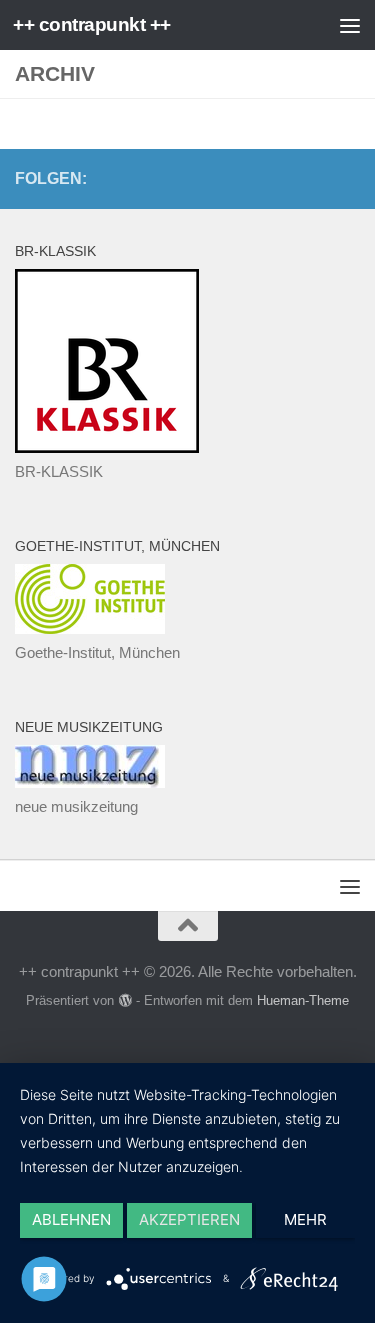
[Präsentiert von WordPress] (124, 1000)
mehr (305, 1219)
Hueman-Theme (303, 1000)
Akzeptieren (189, 1219)
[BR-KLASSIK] (107, 447)
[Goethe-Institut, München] (90, 628)
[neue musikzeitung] (90, 782)
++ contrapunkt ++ (92, 24)
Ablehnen (71, 1219)
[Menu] (350, 25)
